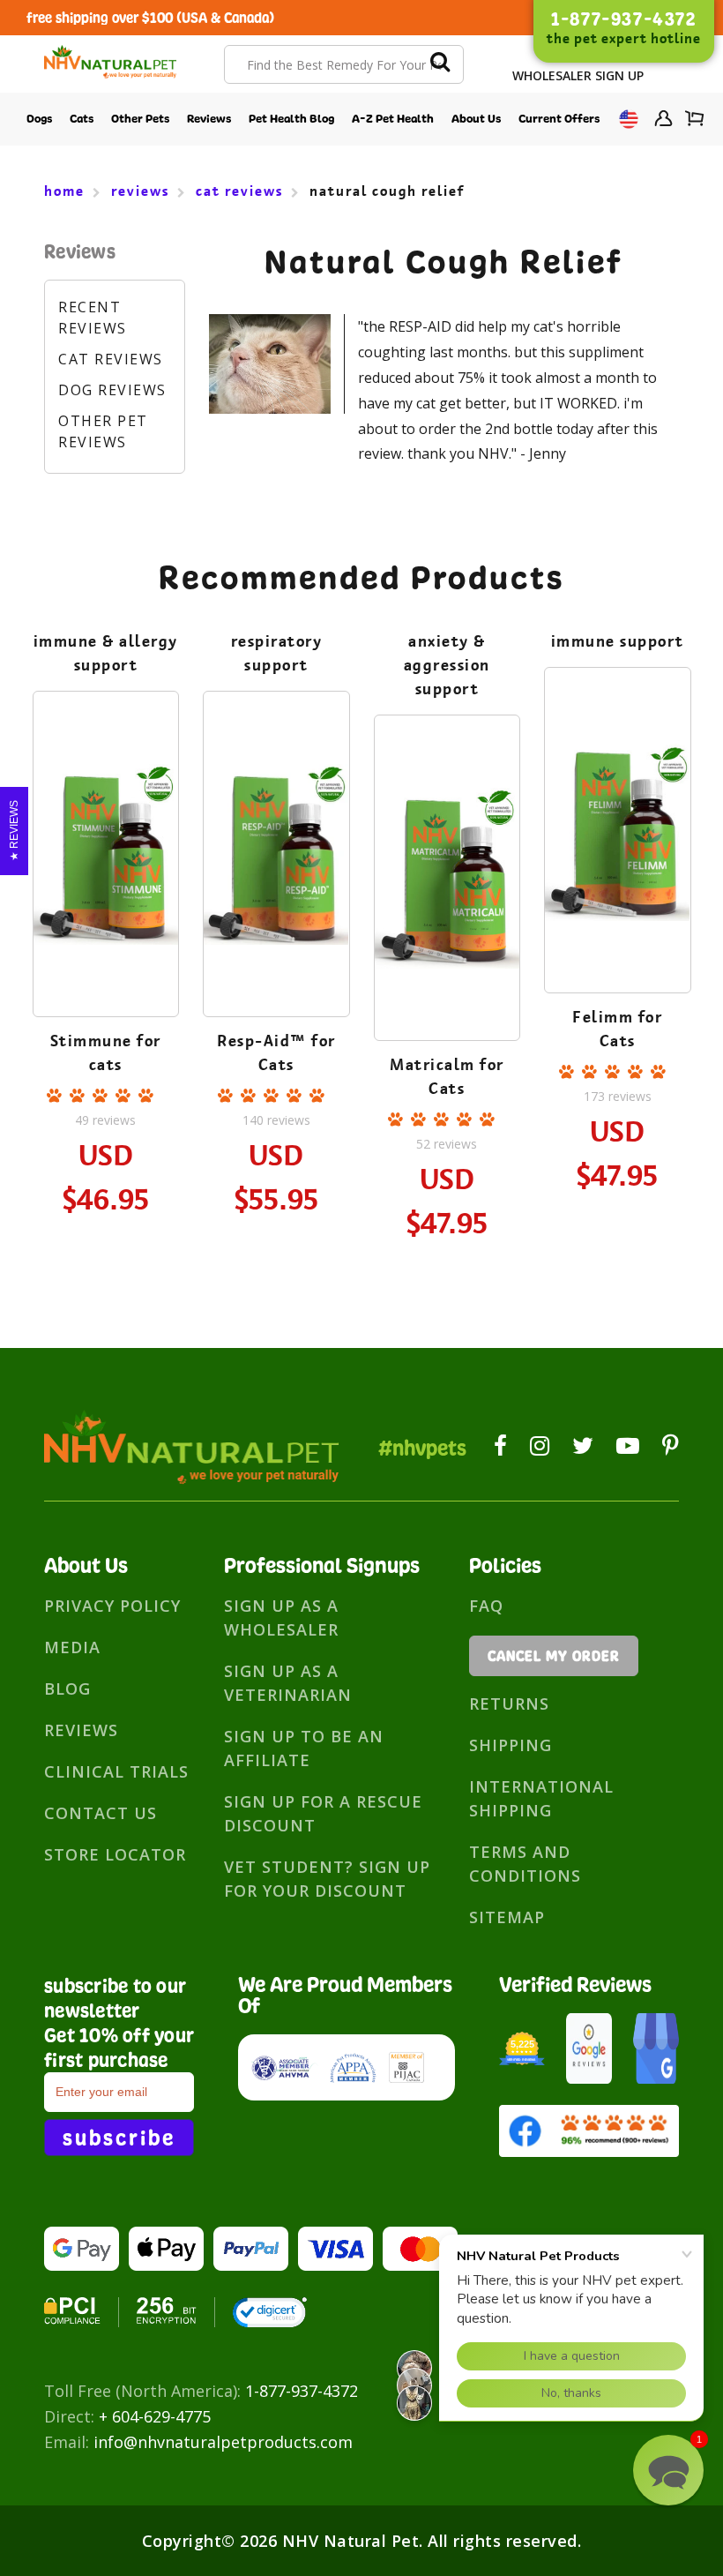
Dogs (39, 119)
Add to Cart (105, 911)
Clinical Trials (116, 1771)
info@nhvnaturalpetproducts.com (223, 2442)
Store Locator (115, 1854)
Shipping (511, 1745)
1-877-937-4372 (302, 2391)
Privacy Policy (112, 1606)
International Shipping (541, 1798)
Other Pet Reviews (103, 431)
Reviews (209, 119)
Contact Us (101, 1813)
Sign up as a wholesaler (281, 1617)
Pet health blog (291, 119)
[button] (668, 2470)
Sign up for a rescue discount (323, 1813)
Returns (509, 1704)
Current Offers (559, 119)
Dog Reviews (112, 390)
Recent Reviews (93, 318)
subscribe (119, 2138)
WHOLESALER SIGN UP (578, 75)
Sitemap (507, 1917)
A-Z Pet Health (393, 119)
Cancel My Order (554, 1656)
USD (626, 119)
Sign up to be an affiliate (304, 1748)
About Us (476, 119)
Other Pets (140, 119)
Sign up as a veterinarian (288, 1683)
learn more (105, 862)
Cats (82, 119)
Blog (67, 1689)
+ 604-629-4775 (155, 2416)
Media (72, 1647)
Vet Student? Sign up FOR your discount (327, 1879)
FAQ (486, 1606)
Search (440, 64)
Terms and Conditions (525, 1864)
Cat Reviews (111, 359)
